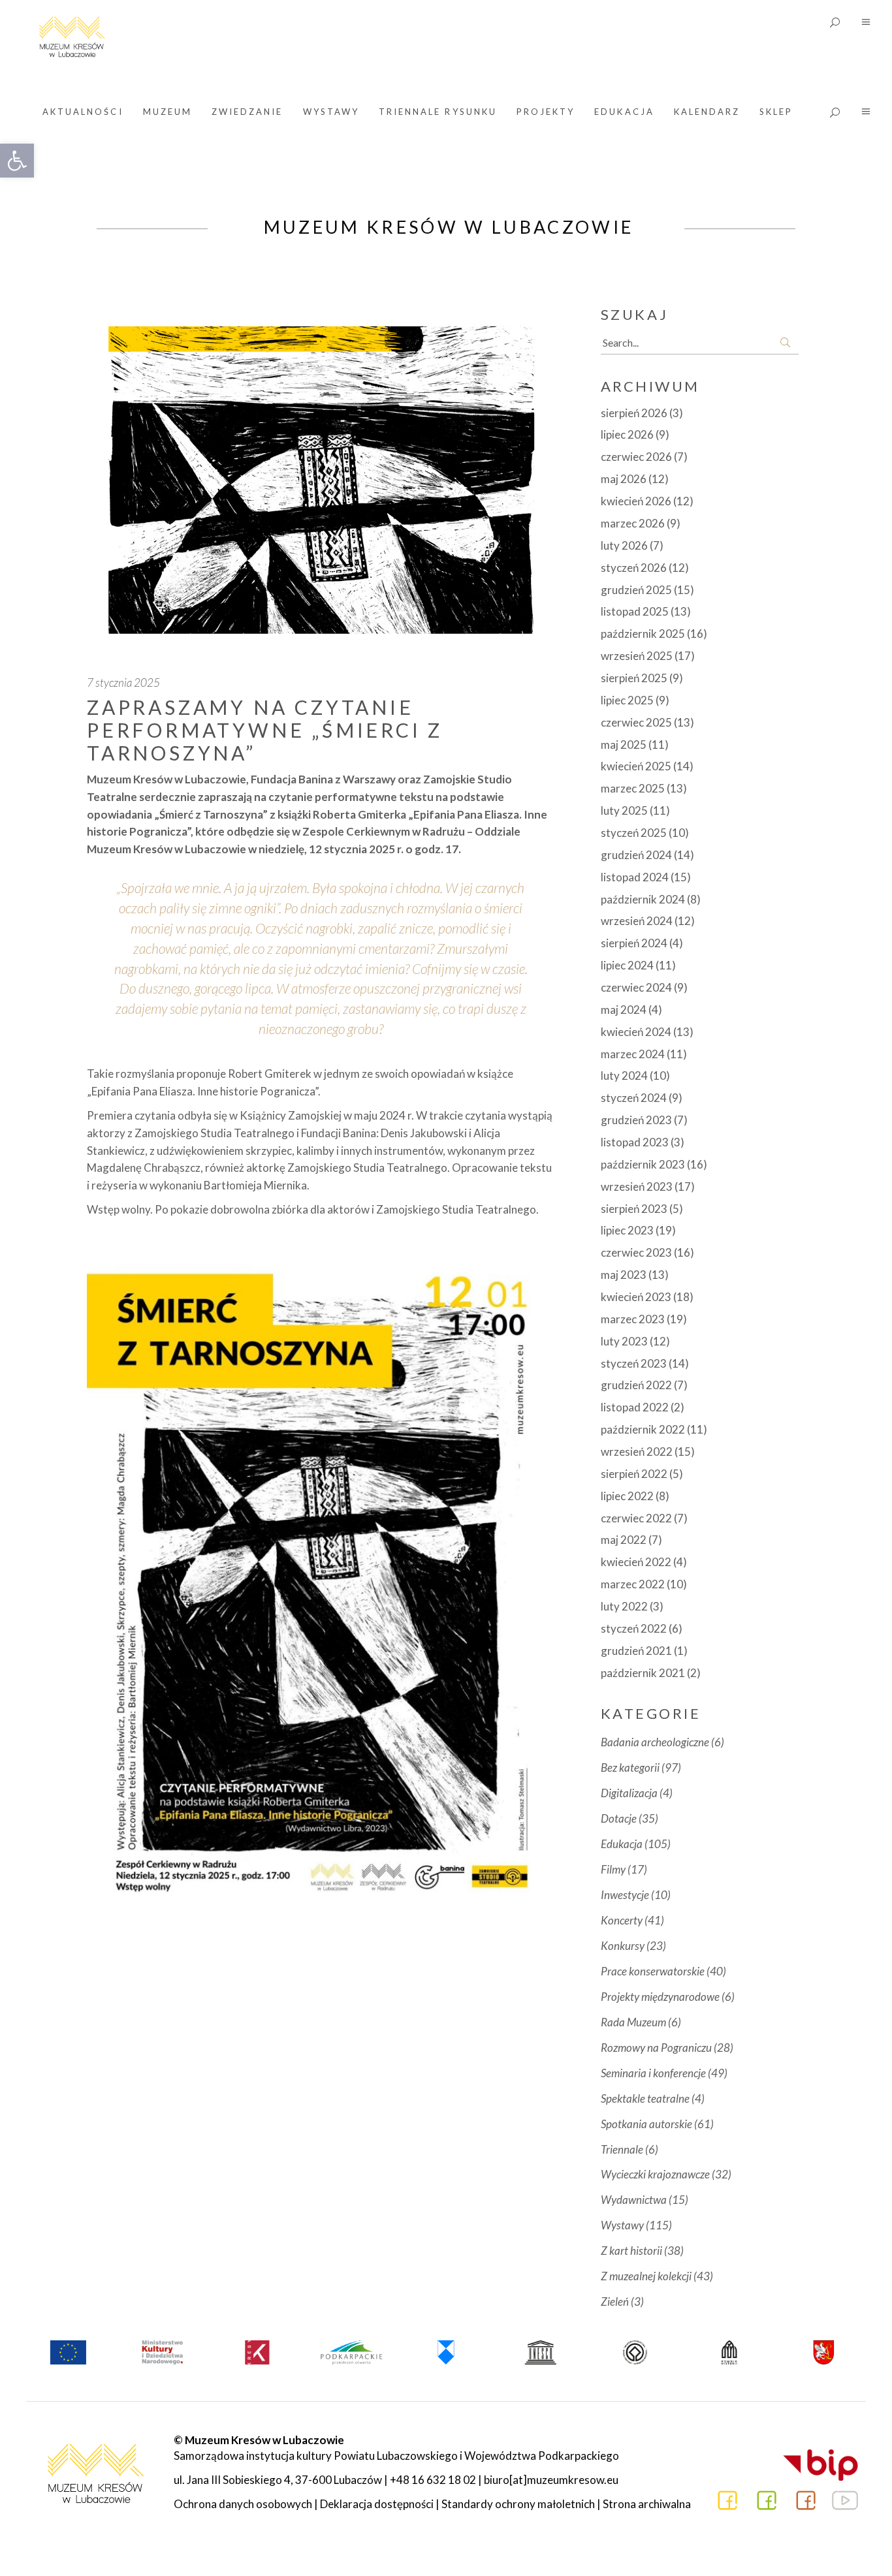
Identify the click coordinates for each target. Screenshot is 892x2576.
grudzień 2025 (636, 590)
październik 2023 (643, 1164)
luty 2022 (624, 1606)
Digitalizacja (629, 1793)
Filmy (613, 1869)
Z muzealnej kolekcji (646, 2276)
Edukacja (622, 1844)
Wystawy (622, 2225)
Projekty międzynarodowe (660, 1997)
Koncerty (622, 1920)
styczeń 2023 (634, 1363)
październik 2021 (643, 1673)
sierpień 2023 (634, 1209)
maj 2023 (624, 1275)
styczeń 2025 (634, 833)
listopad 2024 (635, 877)
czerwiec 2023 (636, 1252)
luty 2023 (624, 1341)
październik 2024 (643, 899)
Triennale (622, 2149)
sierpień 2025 (634, 678)
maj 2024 (624, 1010)
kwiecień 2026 (636, 501)
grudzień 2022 (636, 1385)
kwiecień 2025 (636, 766)
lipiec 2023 (627, 1230)
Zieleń (615, 2301)
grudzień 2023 (636, 1120)
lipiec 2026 (627, 434)
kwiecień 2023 (636, 1297)
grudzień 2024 (636, 855)
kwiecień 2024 (636, 1032)
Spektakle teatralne (645, 2098)
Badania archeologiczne (655, 1742)
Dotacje (619, 1818)
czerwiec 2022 (636, 1518)
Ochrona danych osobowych (243, 2504)
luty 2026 (624, 545)
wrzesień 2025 (637, 656)
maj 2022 (624, 1540)
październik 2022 (643, 1429)
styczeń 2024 (634, 1098)
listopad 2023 (635, 1142)
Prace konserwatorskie (653, 1971)
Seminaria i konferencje (653, 2073)
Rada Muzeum (633, 2022)
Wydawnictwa (634, 2200)
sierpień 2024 (634, 943)
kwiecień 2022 (636, 1562)
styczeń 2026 (634, 568)
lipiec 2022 (627, 1496)
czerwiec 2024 (636, 987)
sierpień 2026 (634, 413)
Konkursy (623, 1946)
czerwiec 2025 (636, 722)
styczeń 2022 (634, 1628)
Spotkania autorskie (646, 2124)
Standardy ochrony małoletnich (518, 2504)
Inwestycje (625, 1895)
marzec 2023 (633, 1319)
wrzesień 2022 (637, 1452)
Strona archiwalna (647, 2504)
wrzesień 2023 (637, 1186)
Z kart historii (631, 2251)
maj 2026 (624, 479)
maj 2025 (624, 745)
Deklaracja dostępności (377, 2504)
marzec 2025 (633, 788)
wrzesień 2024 (637, 921)
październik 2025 (643, 634)
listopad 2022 (635, 1407)
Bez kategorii (630, 1767)
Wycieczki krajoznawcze (655, 2174)
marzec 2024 (633, 1054)
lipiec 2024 (627, 965)
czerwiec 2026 (636, 457)
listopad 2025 (635, 611)
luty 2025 (624, 810)
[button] (17, 161)
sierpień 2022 (634, 1474)
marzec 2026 (633, 523)
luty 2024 (624, 1076)
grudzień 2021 (636, 1651)
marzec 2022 (633, 1584)
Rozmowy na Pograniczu (656, 2048)
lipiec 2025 (627, 700)
